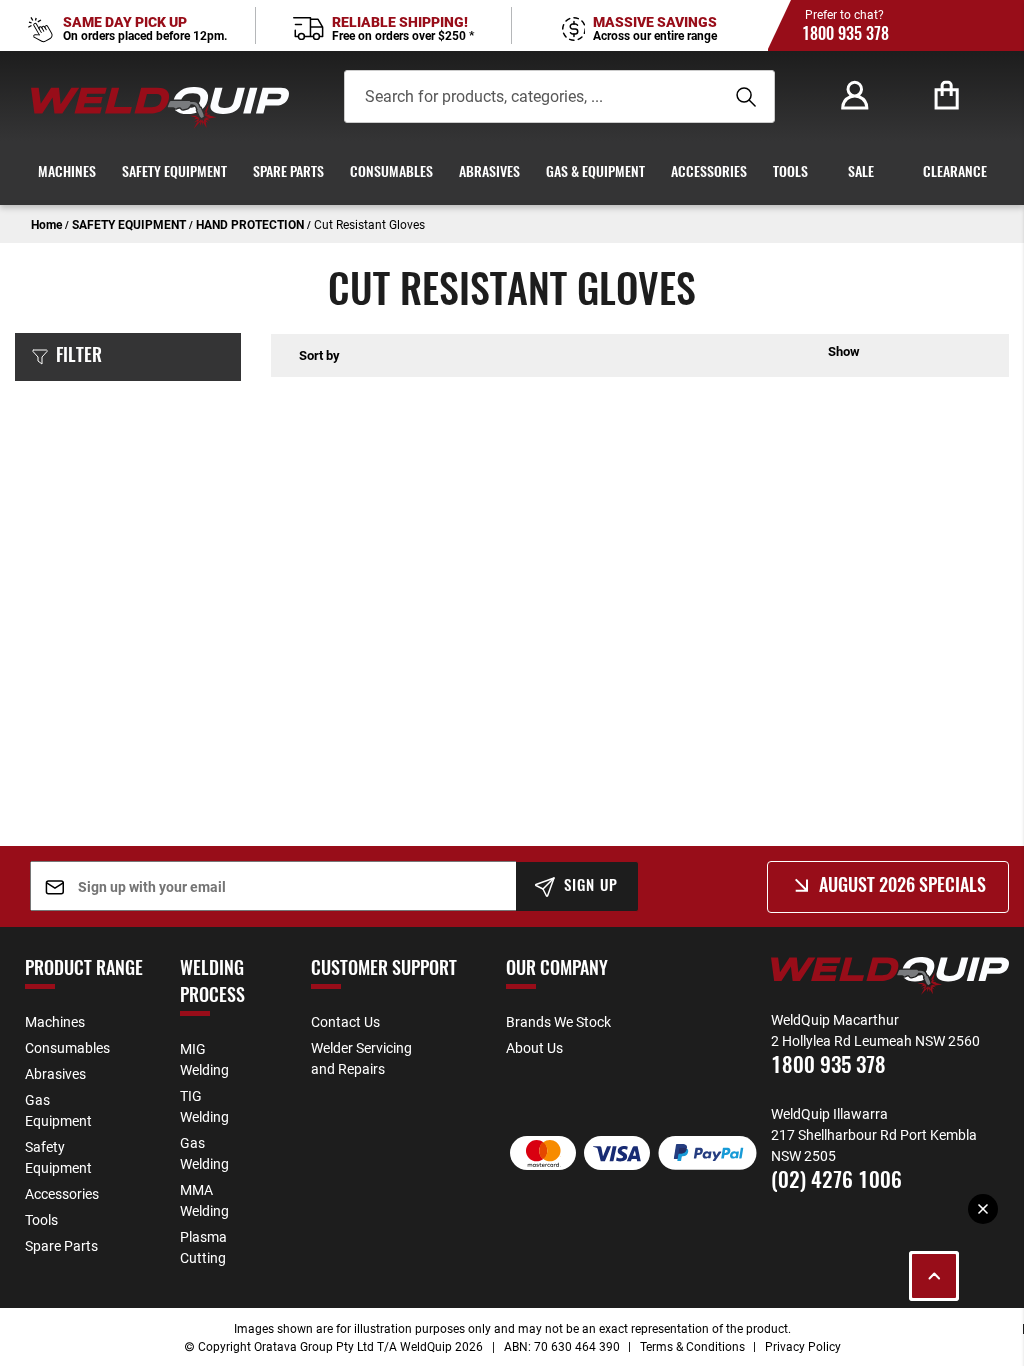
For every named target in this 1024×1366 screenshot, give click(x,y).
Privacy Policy (803, 1346)
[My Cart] (947, 96)
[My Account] (855, 96)
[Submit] (743, 97)
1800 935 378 (845, 35)
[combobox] (519, 96)
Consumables (67, 1047)
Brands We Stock (558, 1021)
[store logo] (160, 107)
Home (48, 224)
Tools (41, 1219)
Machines (55, 1021)
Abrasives (55, 1073)
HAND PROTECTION (251, 224)
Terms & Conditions (692, 1346)
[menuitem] (67, 173)
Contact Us (345, 1021)
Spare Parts (61, 1245)
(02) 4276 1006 (836, 1181)
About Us (534, 1047)
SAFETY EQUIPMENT (130, 224)
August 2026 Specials (902, 887)
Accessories (62, 1193)
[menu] (512, 173)
